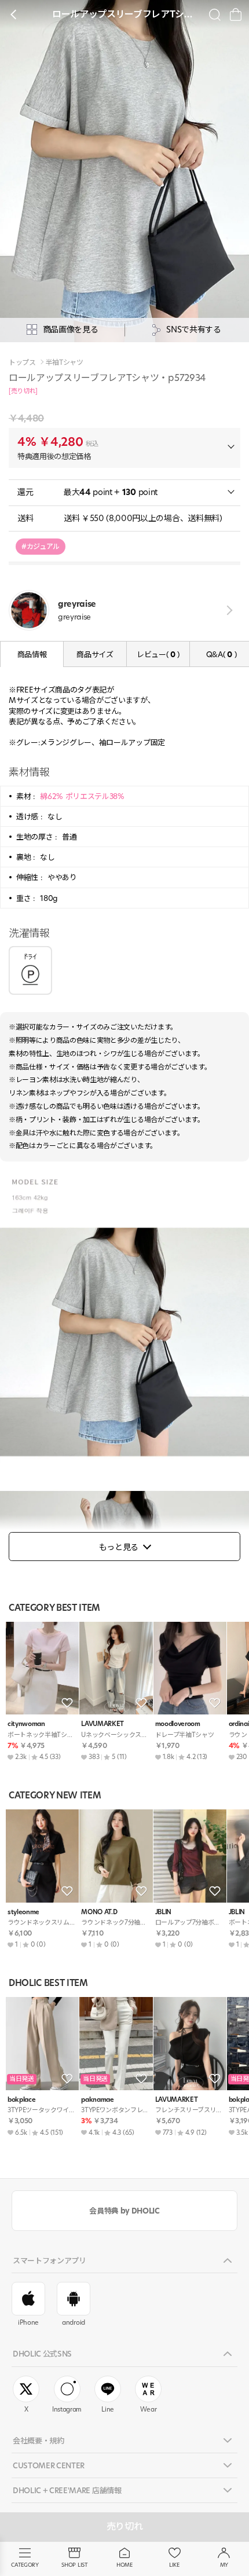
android (74, 2322)
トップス (22, 362)
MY (224, 2565)
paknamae (97, 2100)
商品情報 (32, 654)
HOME (124, 2565)
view (227, 611)
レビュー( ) (158, 654)
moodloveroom (178, 1724)
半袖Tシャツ (65, 362)
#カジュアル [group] (41, 546)
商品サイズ (95, 654)
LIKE (174, 2565)
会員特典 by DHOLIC (124, 2211)
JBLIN (163, 1912)
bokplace (21, 2100)
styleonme (23, 1912)
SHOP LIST (74, 2565)
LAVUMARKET (102, 1724)
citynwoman (26, 1724)
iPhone (28, 2322)
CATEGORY (25, 2565)
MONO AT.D (99, 1912)
